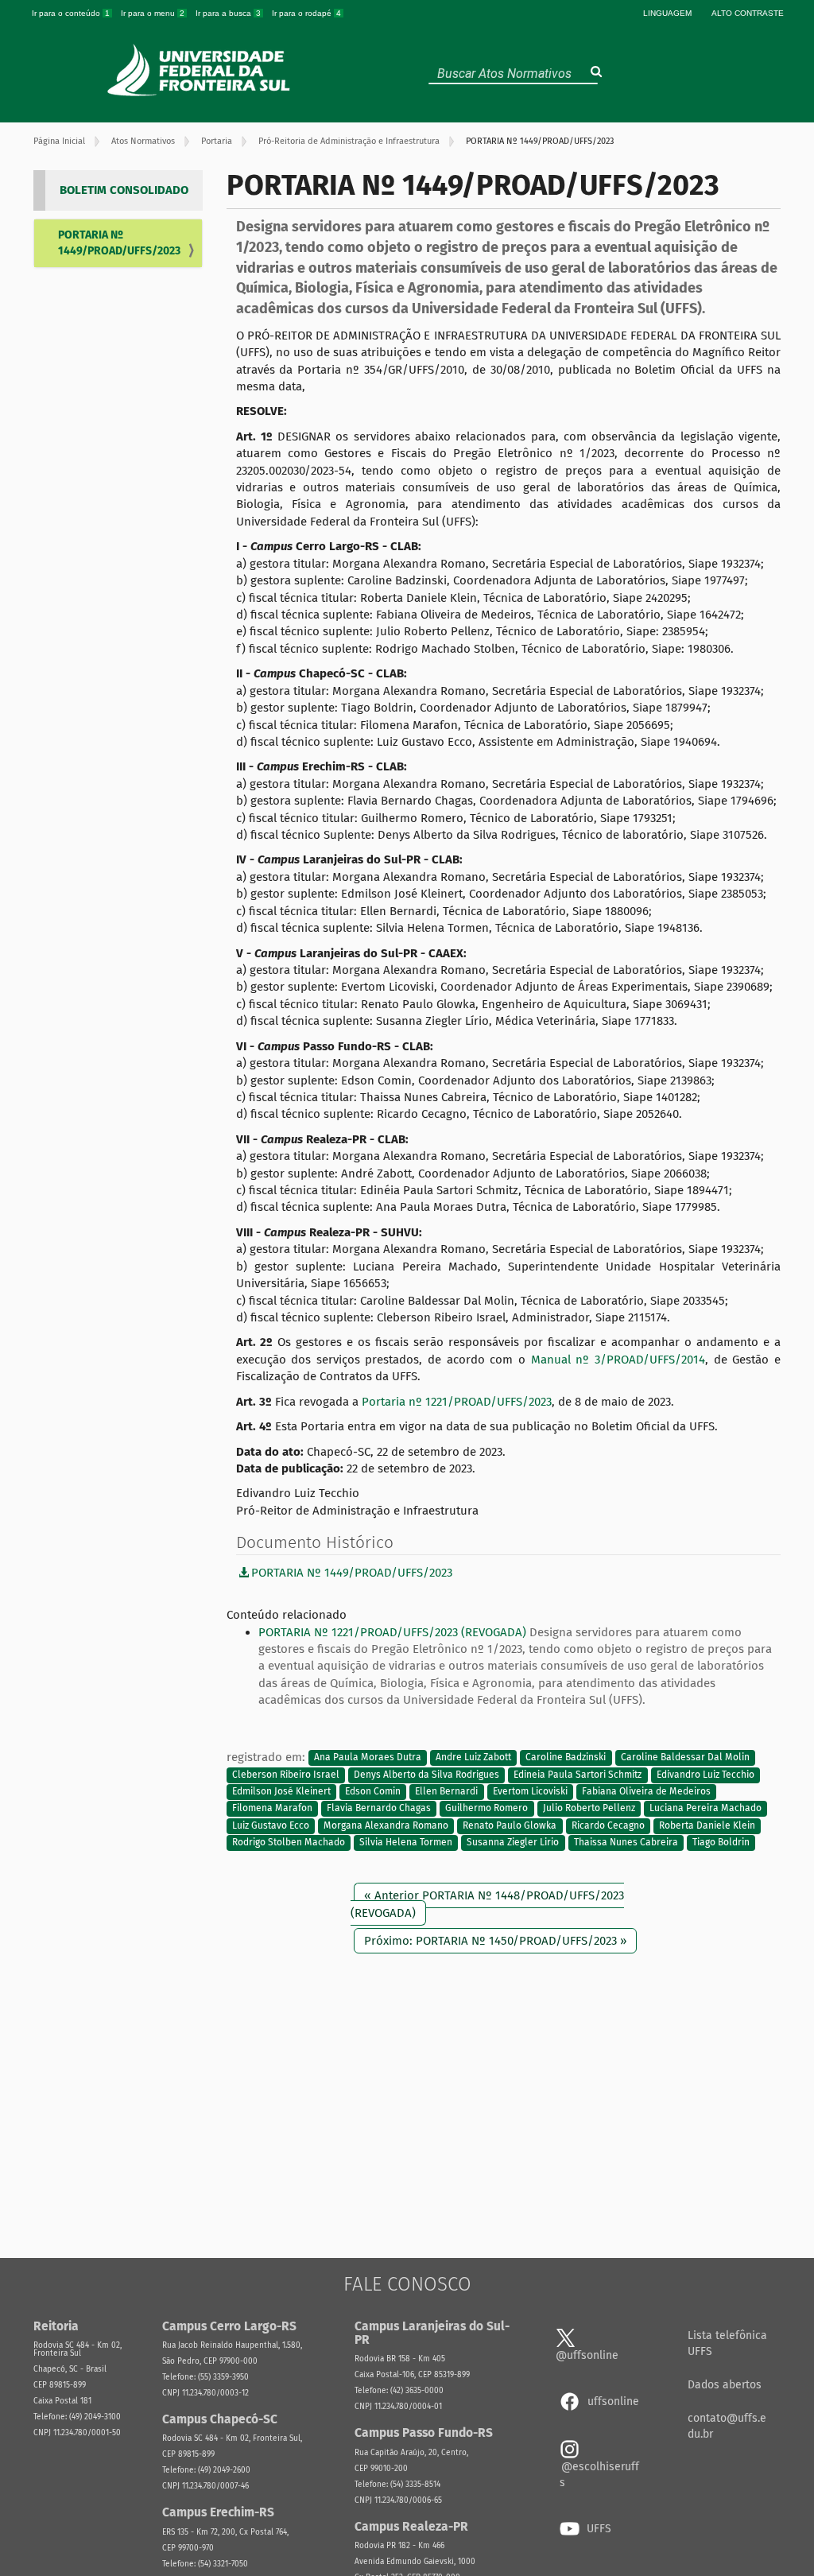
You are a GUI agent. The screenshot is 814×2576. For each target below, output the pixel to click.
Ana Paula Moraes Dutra (368, 1758)
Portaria (217, 141)
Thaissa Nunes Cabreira (626, 1843)
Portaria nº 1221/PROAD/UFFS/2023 (457, 1402)
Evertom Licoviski (530, 1791)
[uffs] (201, 70)
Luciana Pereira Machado (705, 1809)
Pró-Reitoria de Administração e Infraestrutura (349, 141)
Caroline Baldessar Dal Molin (685, 1758)
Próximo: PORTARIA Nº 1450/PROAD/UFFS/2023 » (495, 1941)
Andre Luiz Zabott (473, 1758)
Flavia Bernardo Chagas (379, 1809)
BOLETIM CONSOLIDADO (124, 190)
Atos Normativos (143, 141)
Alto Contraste (748, 13)
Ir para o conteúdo (71, 13)
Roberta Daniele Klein (707, 1825)
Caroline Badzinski (566, 1758)
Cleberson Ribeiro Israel (286, 1775)
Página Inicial (59, 141)
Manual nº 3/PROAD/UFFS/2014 (618, 1360)
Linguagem (667, 13)
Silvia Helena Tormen (406, 1843)
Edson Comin (373, 1791)
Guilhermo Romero (486, 1809)
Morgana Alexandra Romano (386, 1825)
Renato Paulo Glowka (510, 1825)
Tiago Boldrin (721, 1843)
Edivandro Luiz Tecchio (705, 1775)
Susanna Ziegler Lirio (513, 1843)
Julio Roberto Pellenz (589, 1809)
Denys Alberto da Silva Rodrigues (426, 1775)
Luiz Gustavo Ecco (271, 1825)
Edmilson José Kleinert (281, 1791)
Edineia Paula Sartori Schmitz (578, 1775)
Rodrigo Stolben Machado (289, 1843)
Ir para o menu (153, 13)
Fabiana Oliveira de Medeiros (646, 1791)
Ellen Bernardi (446, 1791)
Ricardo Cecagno (608, 1825)
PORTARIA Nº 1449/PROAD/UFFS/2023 (119, 243)
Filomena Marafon (272, 1809)
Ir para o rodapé (306, 13)
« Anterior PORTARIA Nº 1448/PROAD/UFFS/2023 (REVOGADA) (487, 1904)
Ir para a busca (228, 13)
